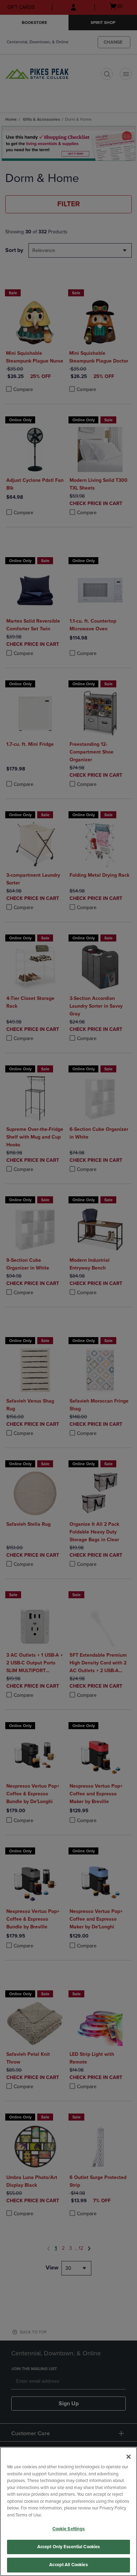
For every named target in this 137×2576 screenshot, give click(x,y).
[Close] (129, 2457)
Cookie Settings (69, 2529)
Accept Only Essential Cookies (69, 2547)
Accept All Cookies (68, 2565)
